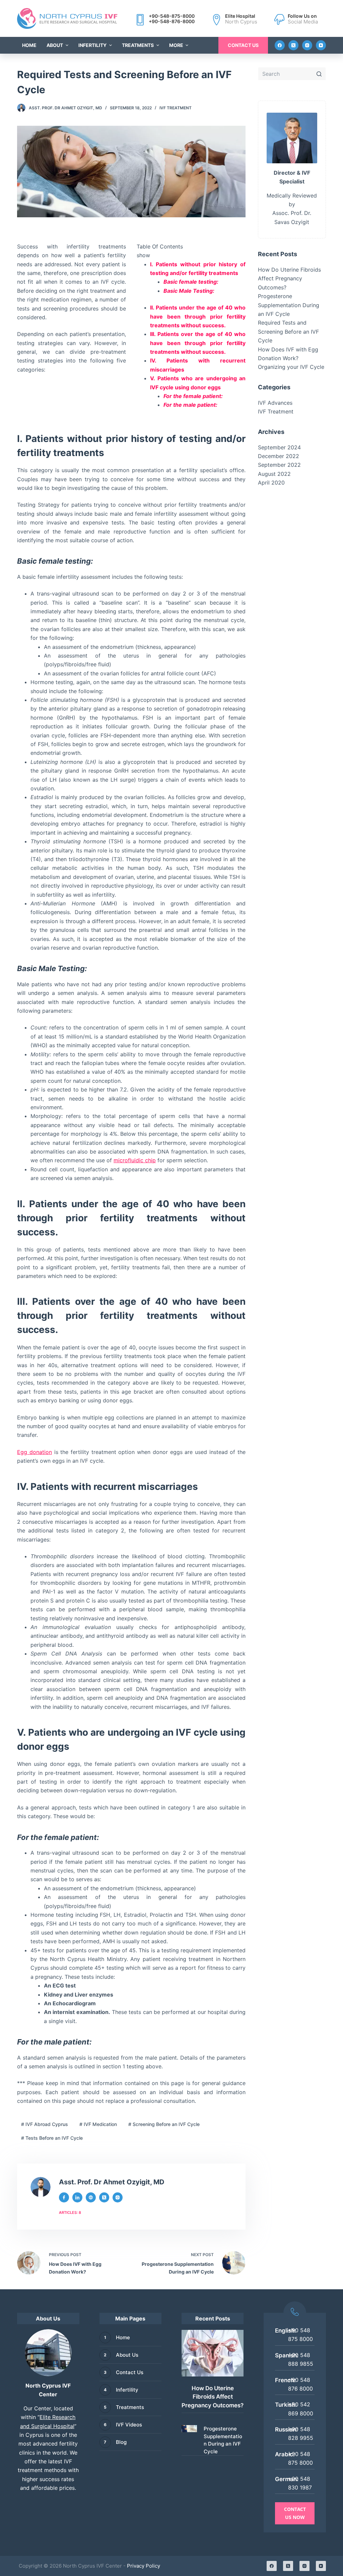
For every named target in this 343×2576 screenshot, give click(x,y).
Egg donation (35, 1452)
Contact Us (243, 45)
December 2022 (279, 456)
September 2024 (279, 447)
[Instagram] (307, 45)
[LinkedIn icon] (77, 2197)
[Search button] (319, 74)
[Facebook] (280, 45)
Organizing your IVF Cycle (291, 367)
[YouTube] (321, 45)
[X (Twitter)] (293, 45)
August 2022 (274, 474)
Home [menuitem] (29, 45)
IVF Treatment (176, 108)
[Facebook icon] (64, 2197)
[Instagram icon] (118, 2197)
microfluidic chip (135, 1160)
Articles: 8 (70, 2213)
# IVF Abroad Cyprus (45, 2124)
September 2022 (279, 465)
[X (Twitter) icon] (104, 2197)
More (176, 45)
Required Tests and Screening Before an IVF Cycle (288, 331)
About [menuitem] (55, 45)
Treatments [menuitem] (138, 45)
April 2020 (271, 483)
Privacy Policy (144, 2566)
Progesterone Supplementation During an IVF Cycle (289, 305)
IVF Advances (275, 403)
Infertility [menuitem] (92, 45)
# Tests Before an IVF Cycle (52, 2138)
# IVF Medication (98, 2124)
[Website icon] (91, 2197)
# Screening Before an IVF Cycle (164, 2124)
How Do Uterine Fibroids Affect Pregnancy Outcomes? (289, 278)
